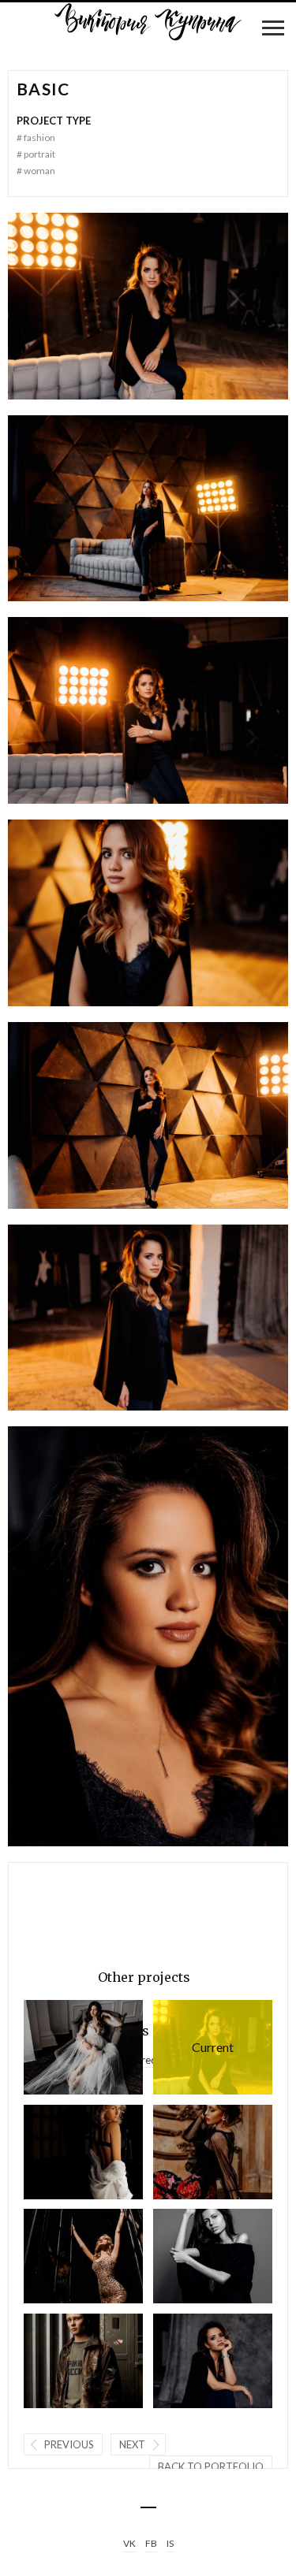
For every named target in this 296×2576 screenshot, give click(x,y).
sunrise (60, 2152)
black (190, 2360)
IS (170, 2543)
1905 (60, 2256)
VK (129, 2543)
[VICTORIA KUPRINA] (148, 22)
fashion (36, 138)
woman (36, 171)
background (190, 2256)
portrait (36, 154)
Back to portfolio (211, 2466)
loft (190, 2152)
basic (193, 2047)
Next (132, 2444)
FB (151, 2543)
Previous (69, 2444)
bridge (60, 2047)
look (60, 2360)
